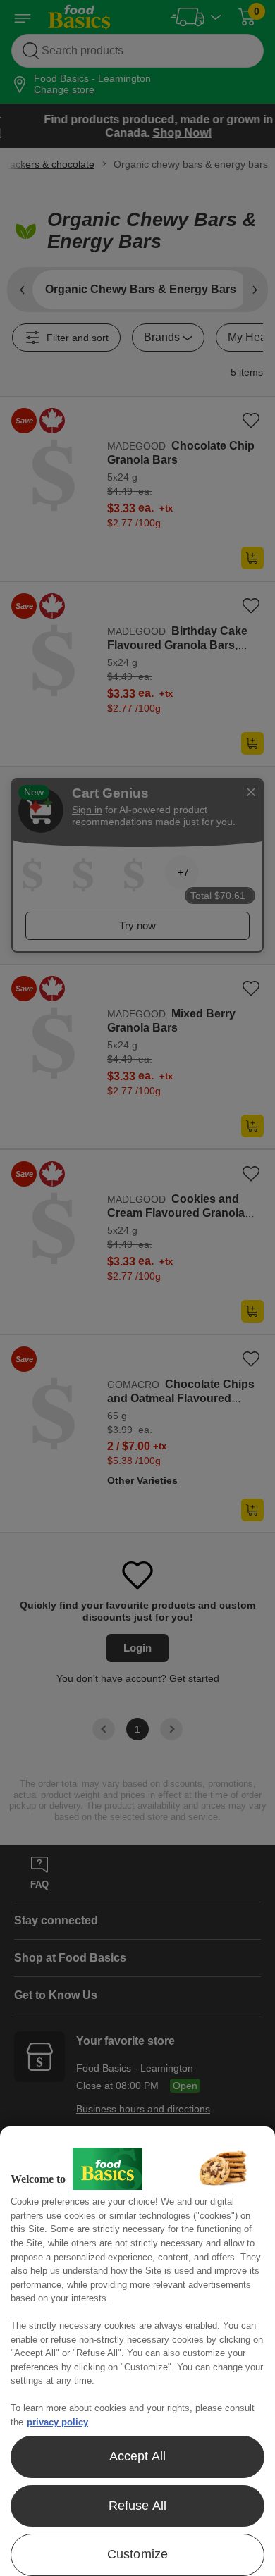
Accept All (138, 2456)
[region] (137, 2351)
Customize (138, 2554)
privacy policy (57, 2422)
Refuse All (138, 2506)
